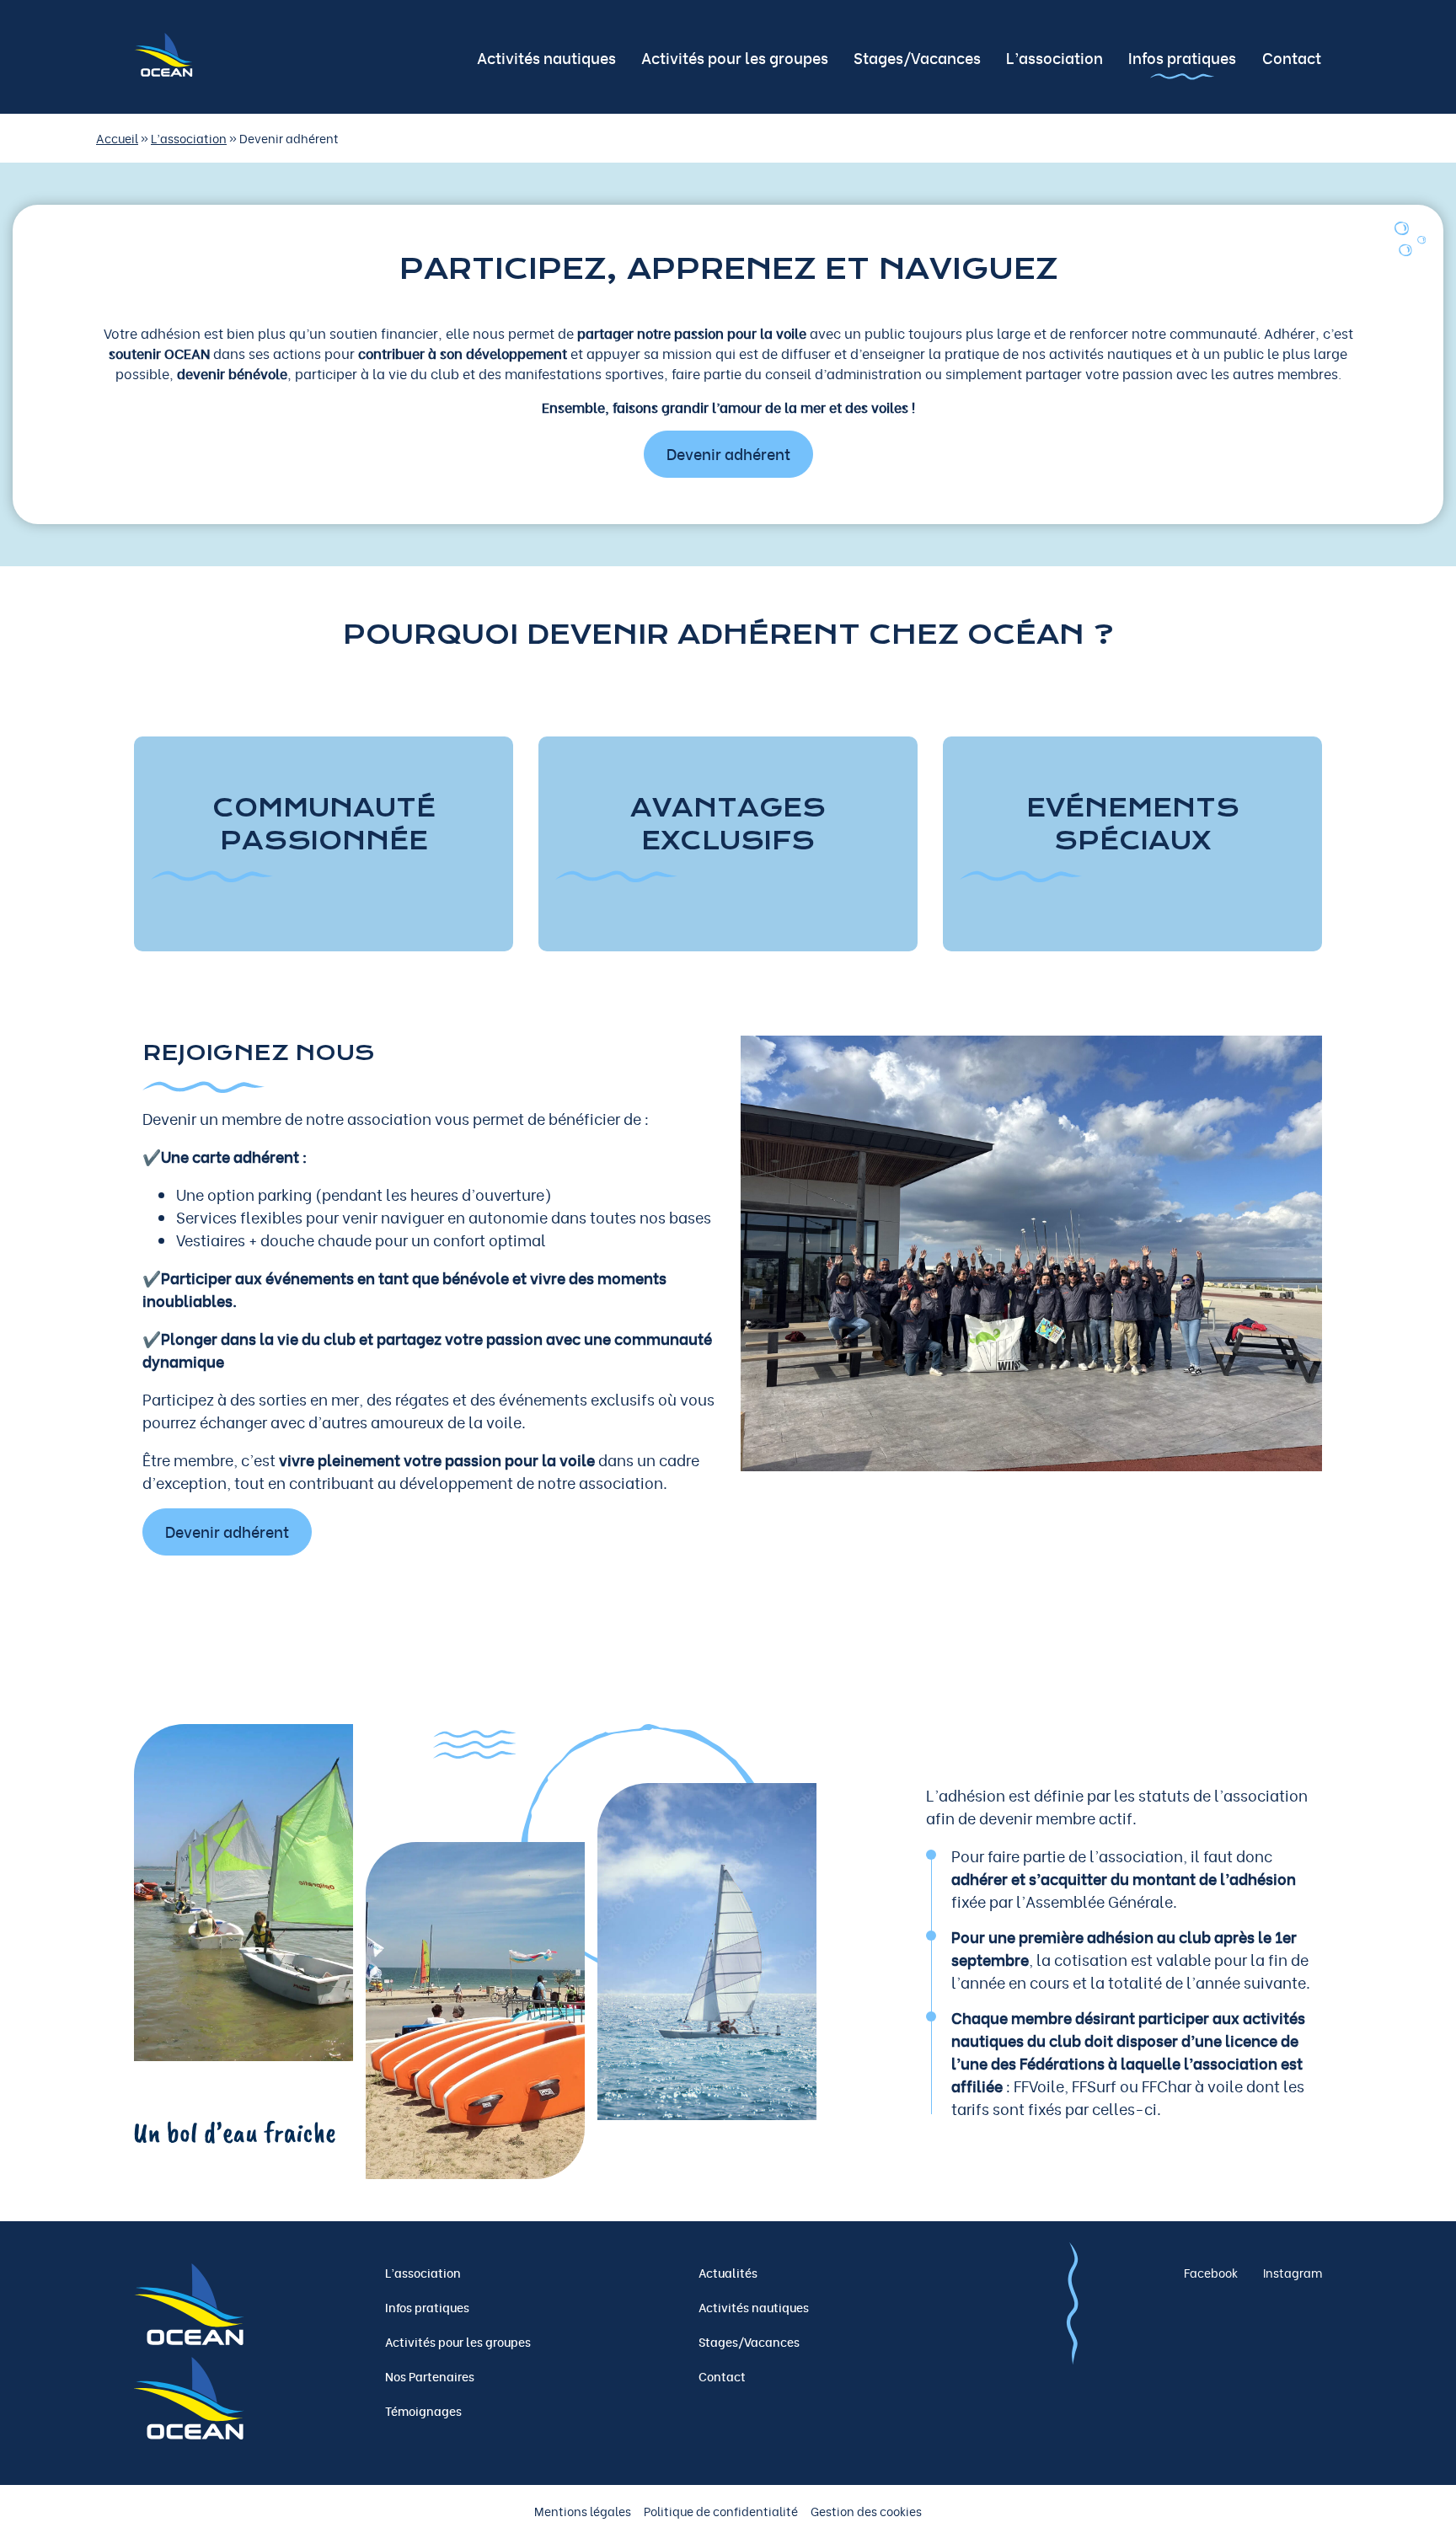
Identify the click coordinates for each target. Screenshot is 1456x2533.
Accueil (117, 138)
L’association (189, 138)
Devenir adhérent (728, 453)
